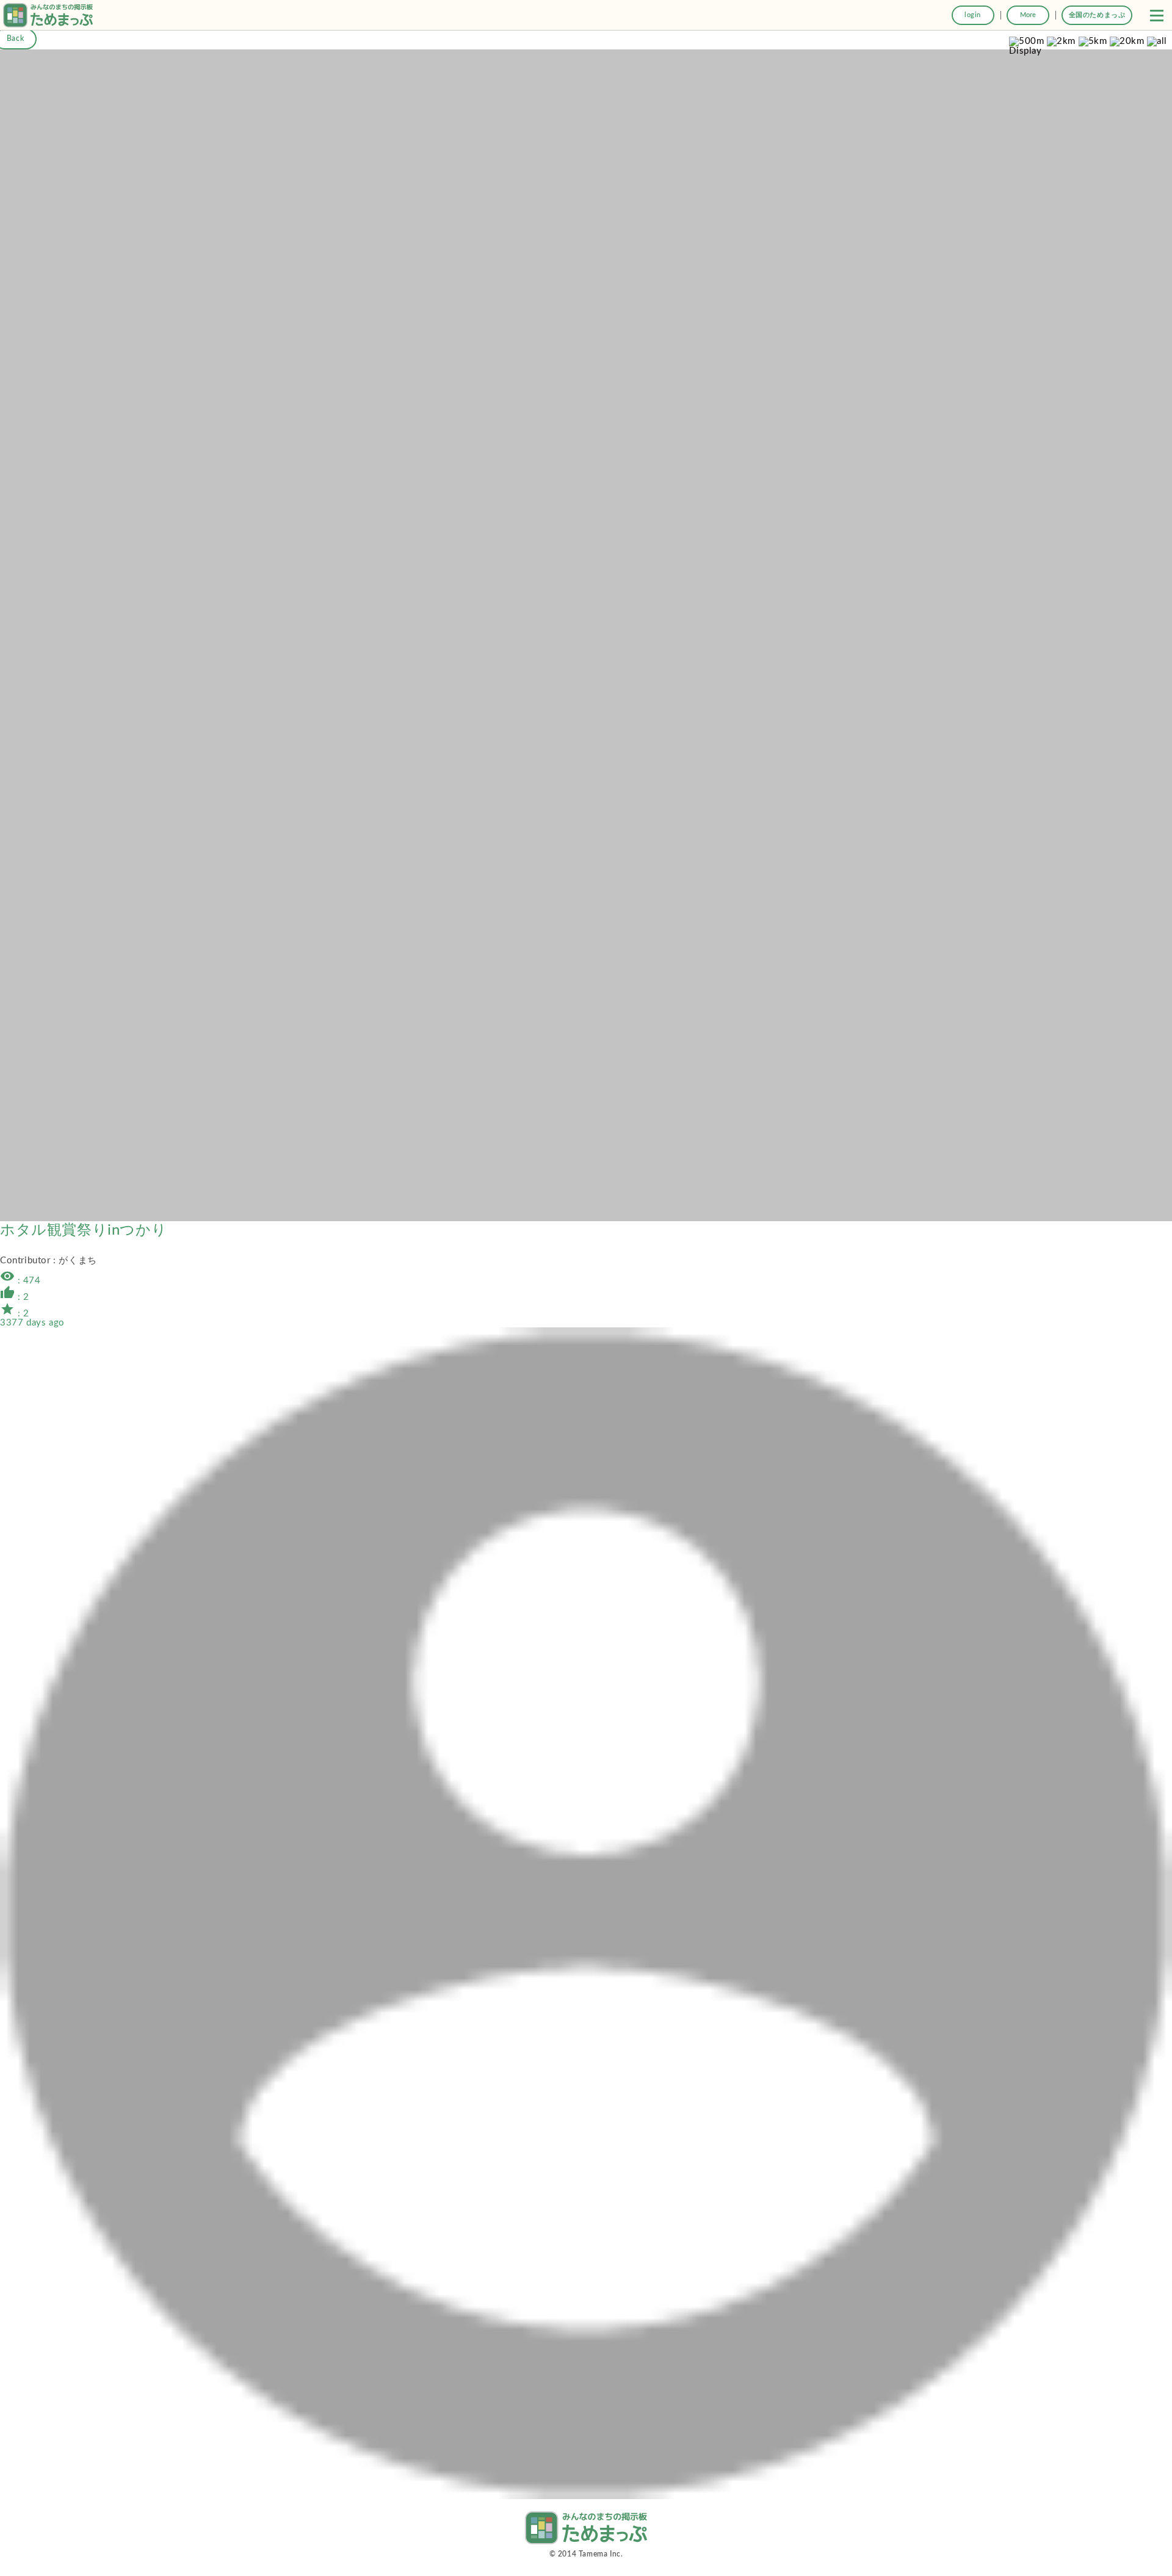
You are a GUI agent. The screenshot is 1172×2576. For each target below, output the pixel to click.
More (1028, 15)
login (973, 15)
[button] (1157, 15)
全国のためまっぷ (1097, 15)
